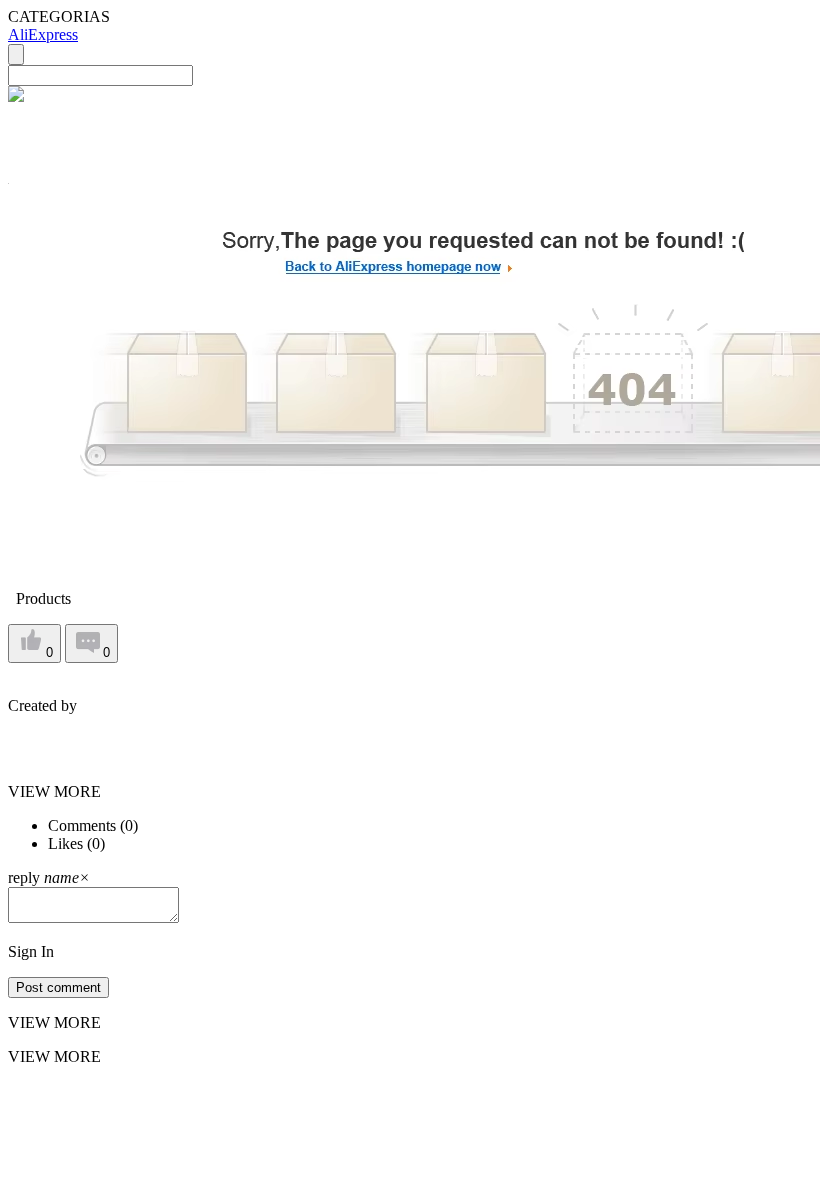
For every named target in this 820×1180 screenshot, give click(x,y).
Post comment (58, 987)
